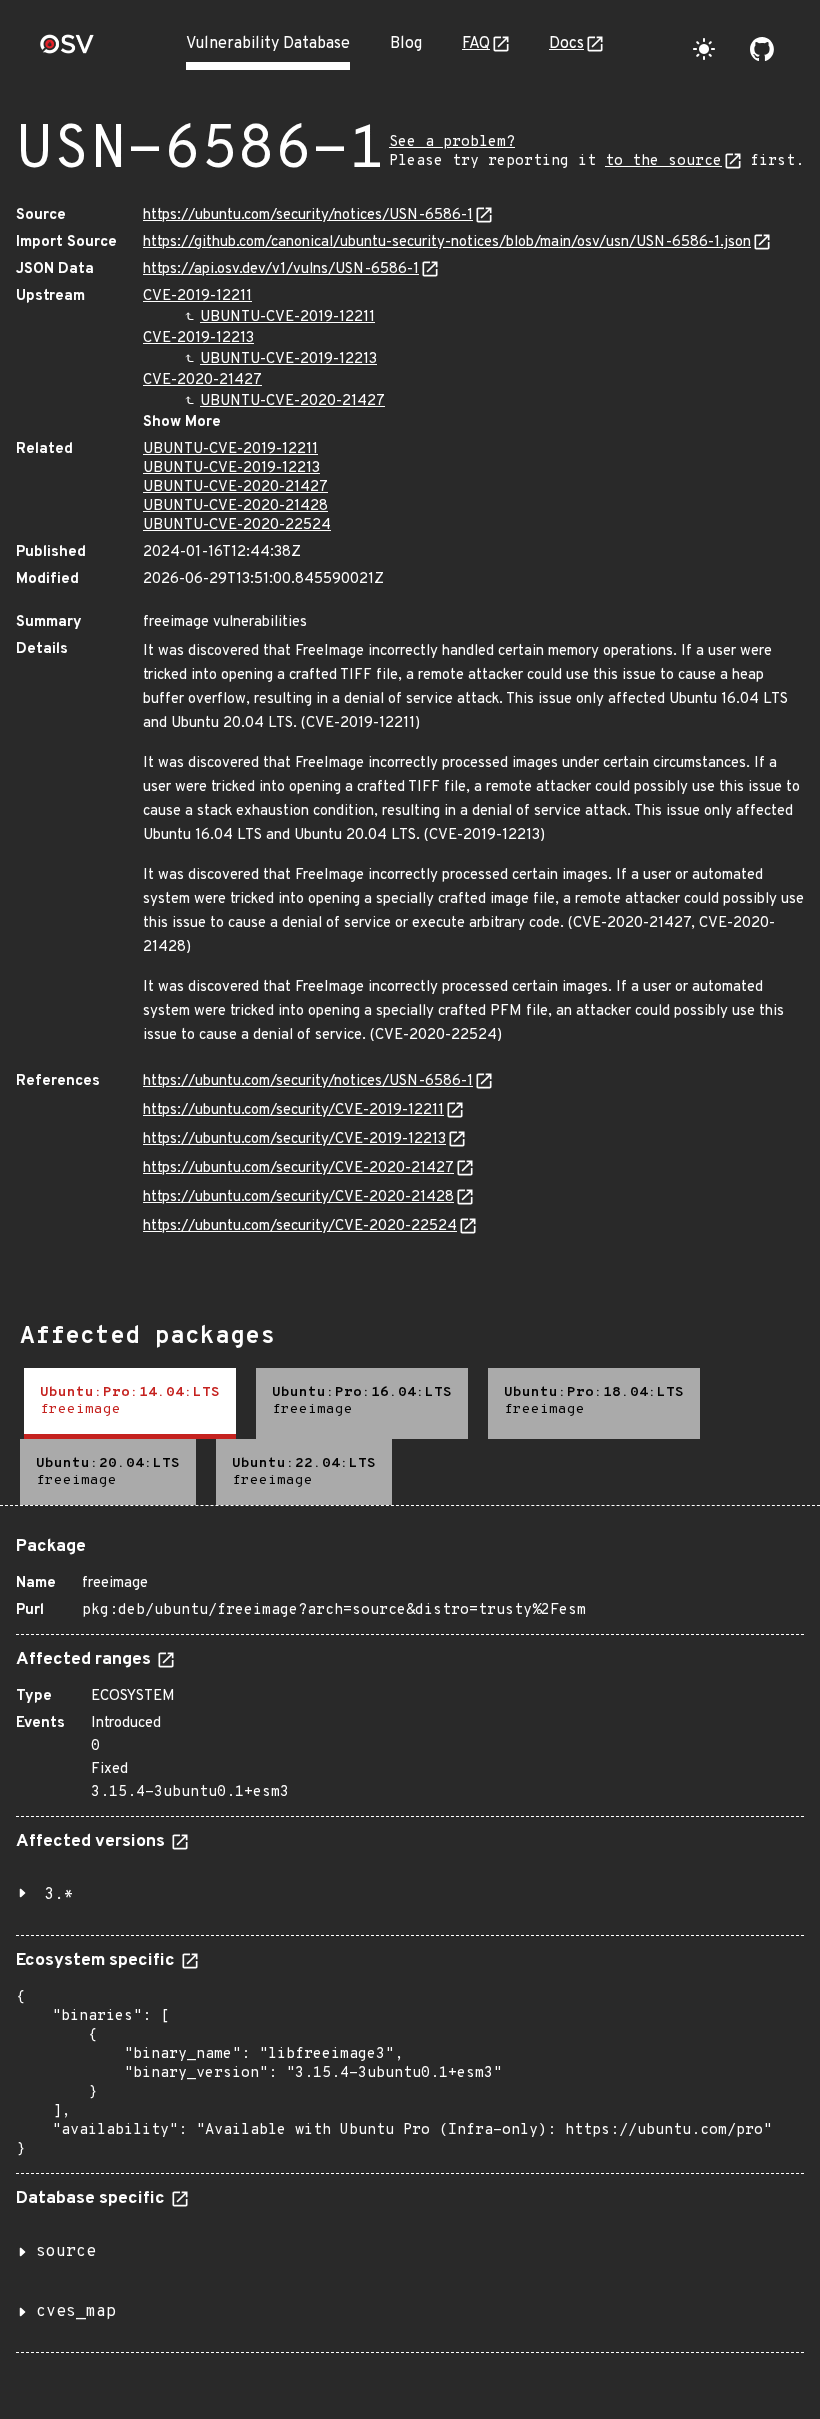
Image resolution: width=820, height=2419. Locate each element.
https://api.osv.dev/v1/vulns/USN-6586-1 (281, 269)
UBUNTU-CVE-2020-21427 (292, 401)
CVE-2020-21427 (202, 380)
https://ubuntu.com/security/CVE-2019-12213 (294, 1139)
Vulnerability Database (268, 44)
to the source (663, 161)
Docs (566, 44)
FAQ (476, 44)
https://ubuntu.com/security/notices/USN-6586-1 (308, 215)
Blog (406, 44)
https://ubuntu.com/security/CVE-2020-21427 (298, 1168)
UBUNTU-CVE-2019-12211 (287, 317)
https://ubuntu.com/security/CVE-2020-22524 (300, 1226)
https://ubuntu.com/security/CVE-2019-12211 (293, 1110)
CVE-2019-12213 (198, 338)
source (66, 2252)
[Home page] (67, 50)
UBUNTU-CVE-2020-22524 (237, 525)
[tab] (130, 1403)
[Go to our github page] (762, 49)
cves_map (76, 2312)
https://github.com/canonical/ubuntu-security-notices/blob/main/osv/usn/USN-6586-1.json (447, 242)
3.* (59, 1895)
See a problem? (452, 142)
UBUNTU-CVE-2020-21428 (235, 506)
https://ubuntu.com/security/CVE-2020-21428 (298, 1197)
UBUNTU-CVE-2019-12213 (288, 359)
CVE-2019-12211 (197, 296)
